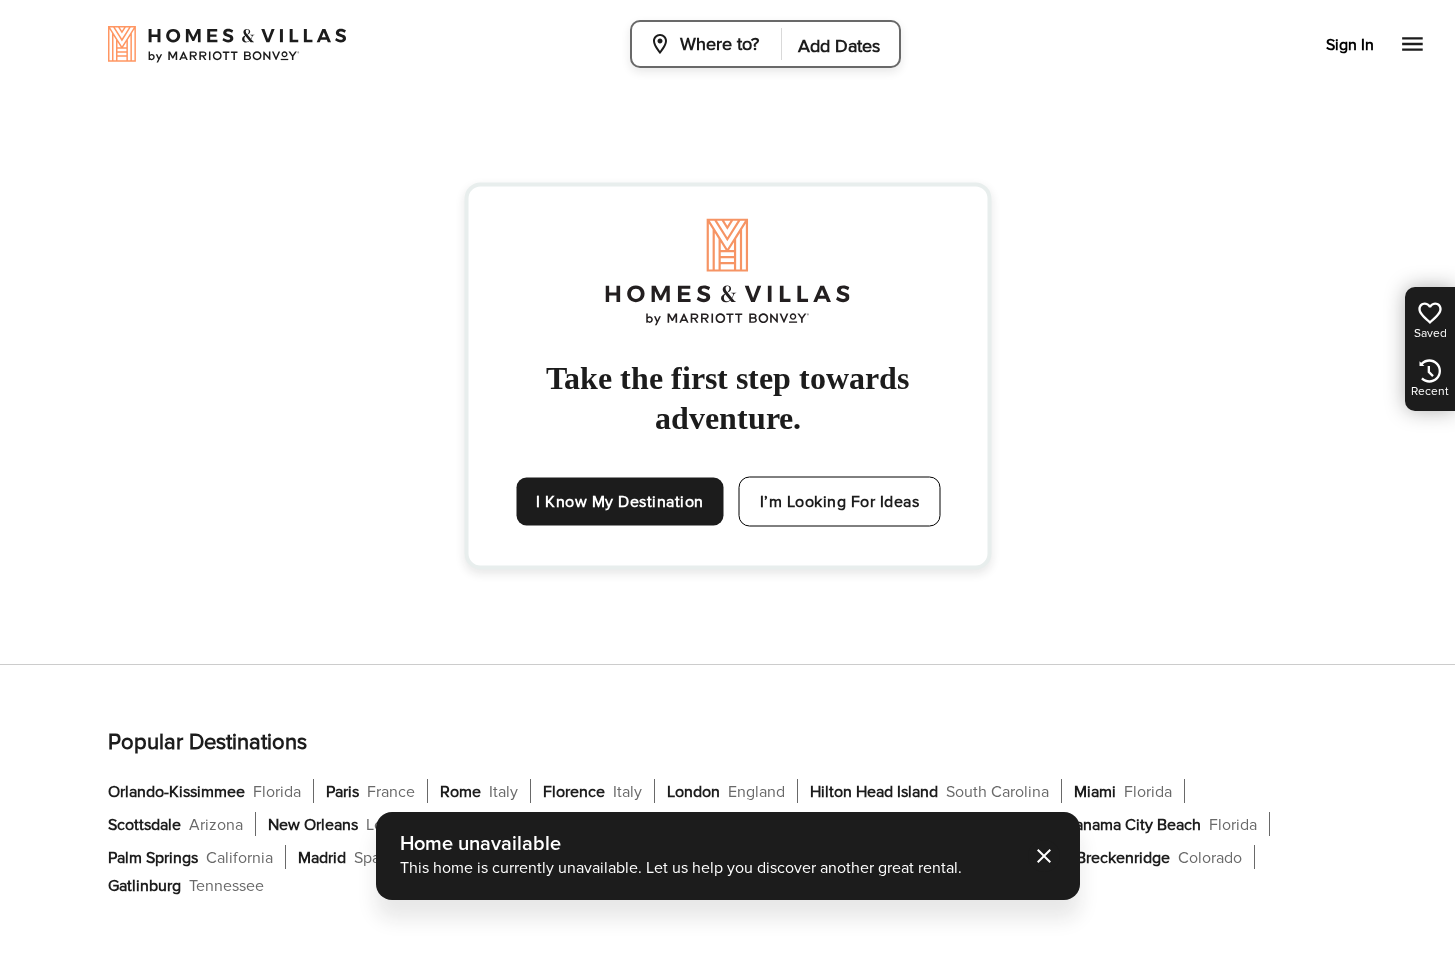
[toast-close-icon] (1044, 856)
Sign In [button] (1350, 45)
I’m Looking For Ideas (840, 502)
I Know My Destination (620, 502)
